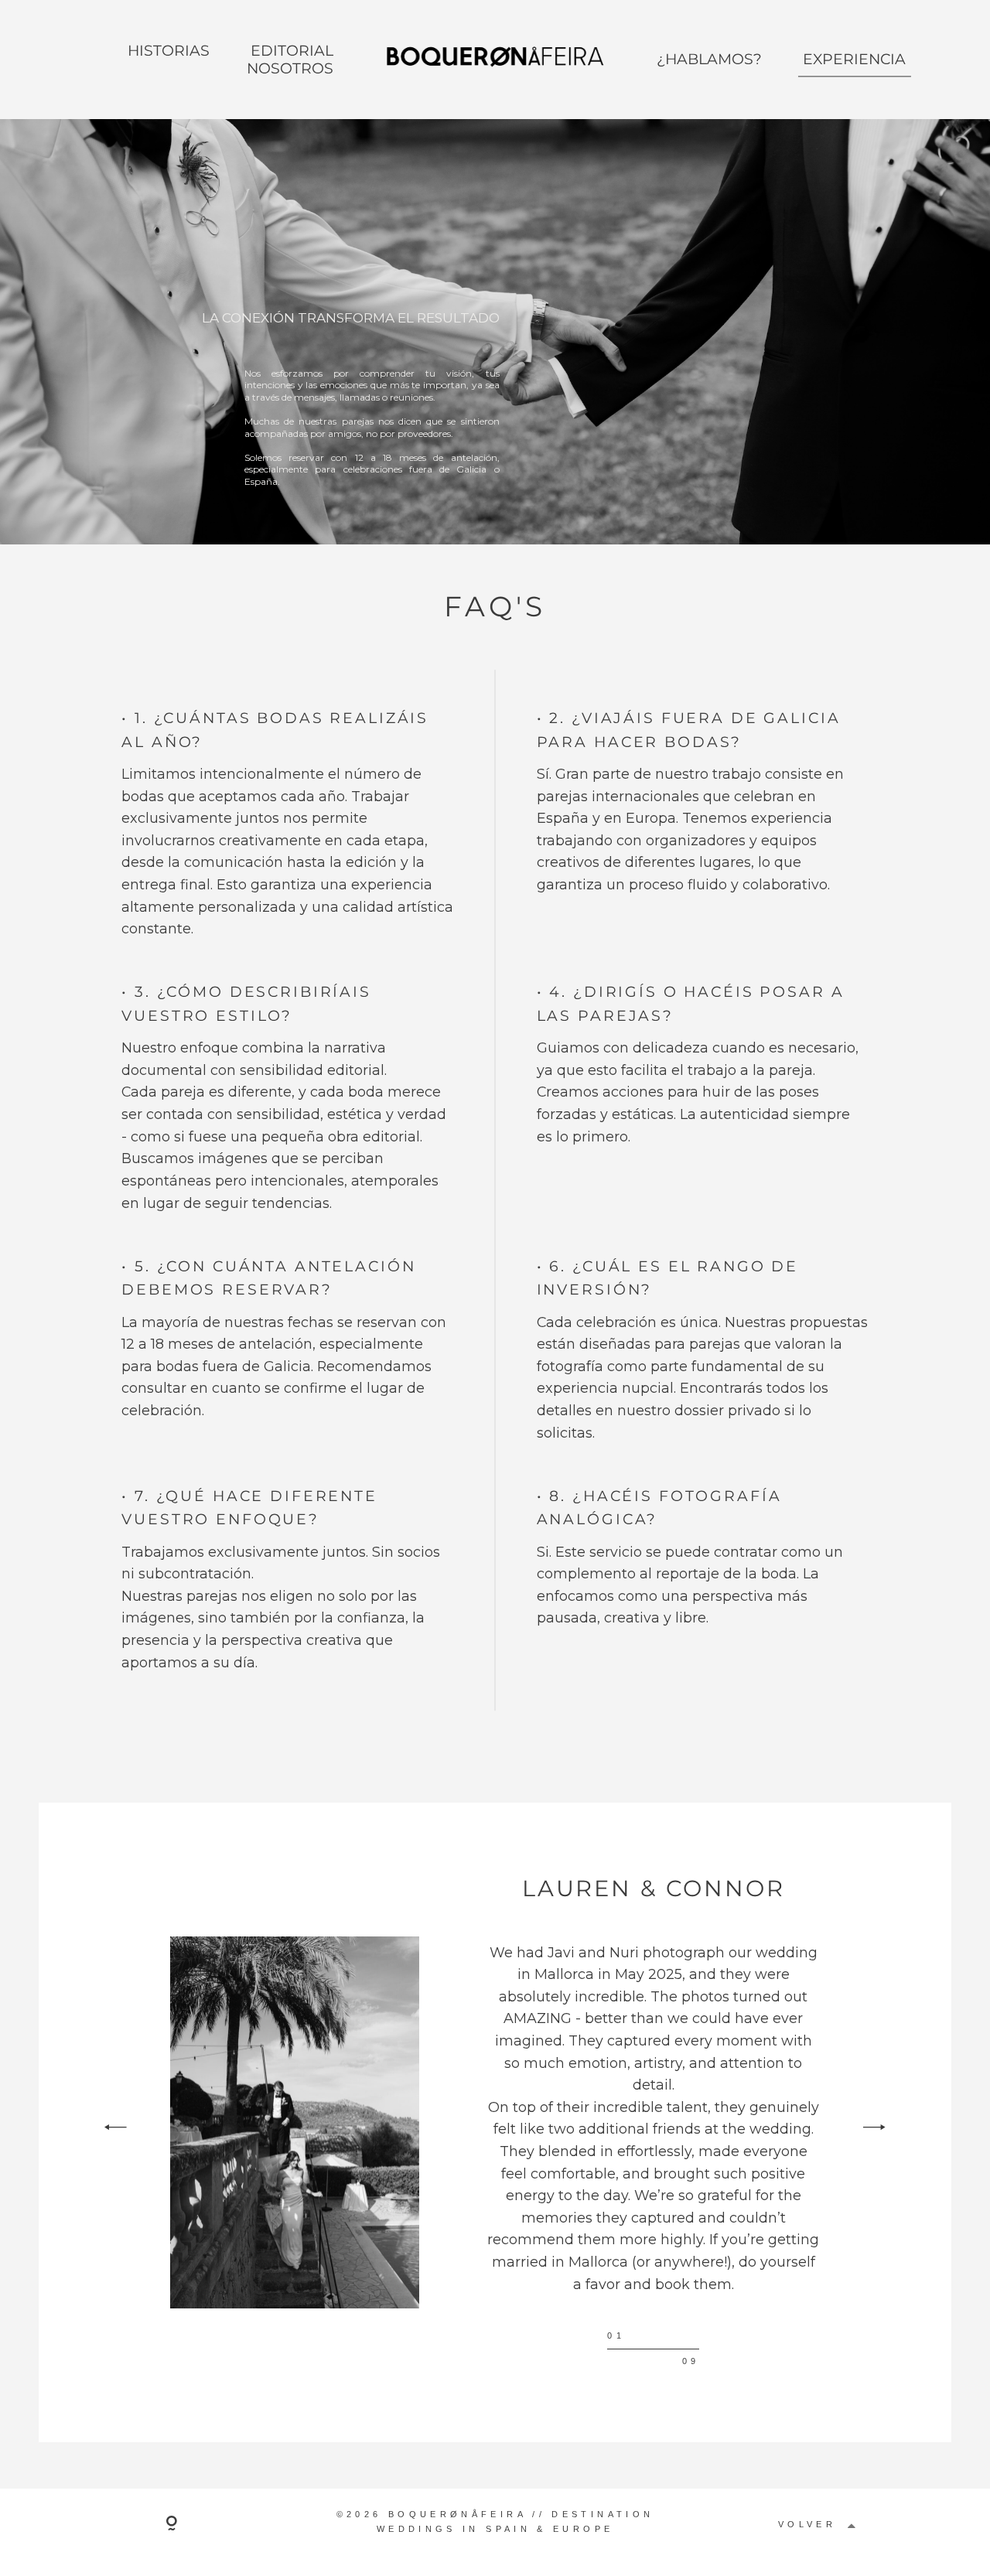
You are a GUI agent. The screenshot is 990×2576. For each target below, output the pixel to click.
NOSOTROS (290, 68)
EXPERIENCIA (854, 59)
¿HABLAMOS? (709, 59)
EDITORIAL (292, 51)
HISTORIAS (169, 51)
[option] (495, 2122)
